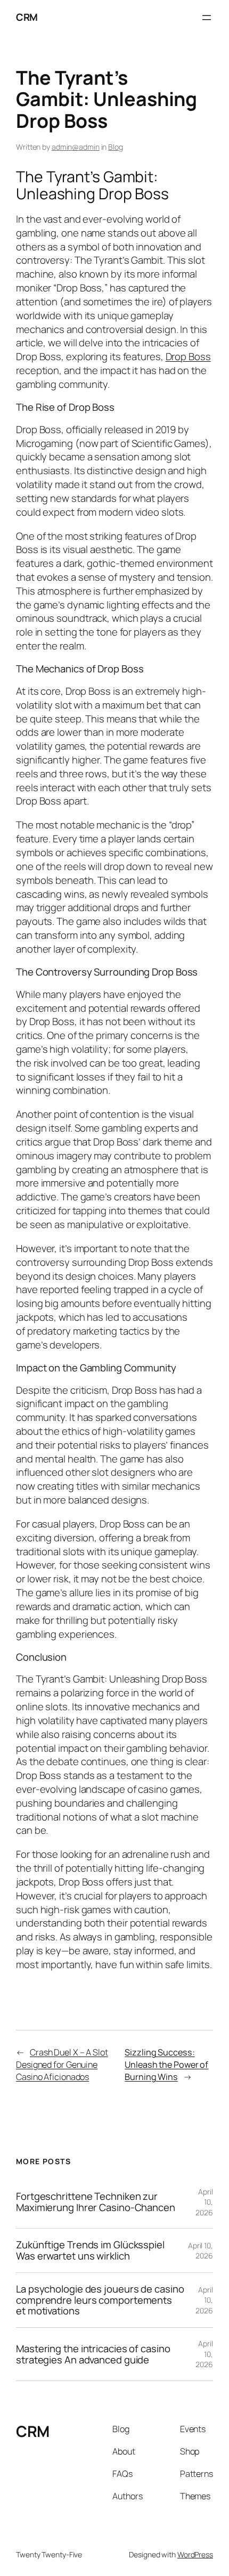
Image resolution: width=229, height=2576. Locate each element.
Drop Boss (188, 356)
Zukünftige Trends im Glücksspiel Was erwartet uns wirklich (90, 2250)
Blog (116, 147)
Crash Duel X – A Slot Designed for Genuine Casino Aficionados (62, 2064)
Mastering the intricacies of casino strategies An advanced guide (93, 2354)
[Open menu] (207, 18)
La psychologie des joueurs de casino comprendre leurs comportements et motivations (100, 2300)
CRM (27, 17)
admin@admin (76, 147)
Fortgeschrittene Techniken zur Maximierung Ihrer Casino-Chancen (96, 2202)
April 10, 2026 (204, 2202)
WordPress (195, 2554)
